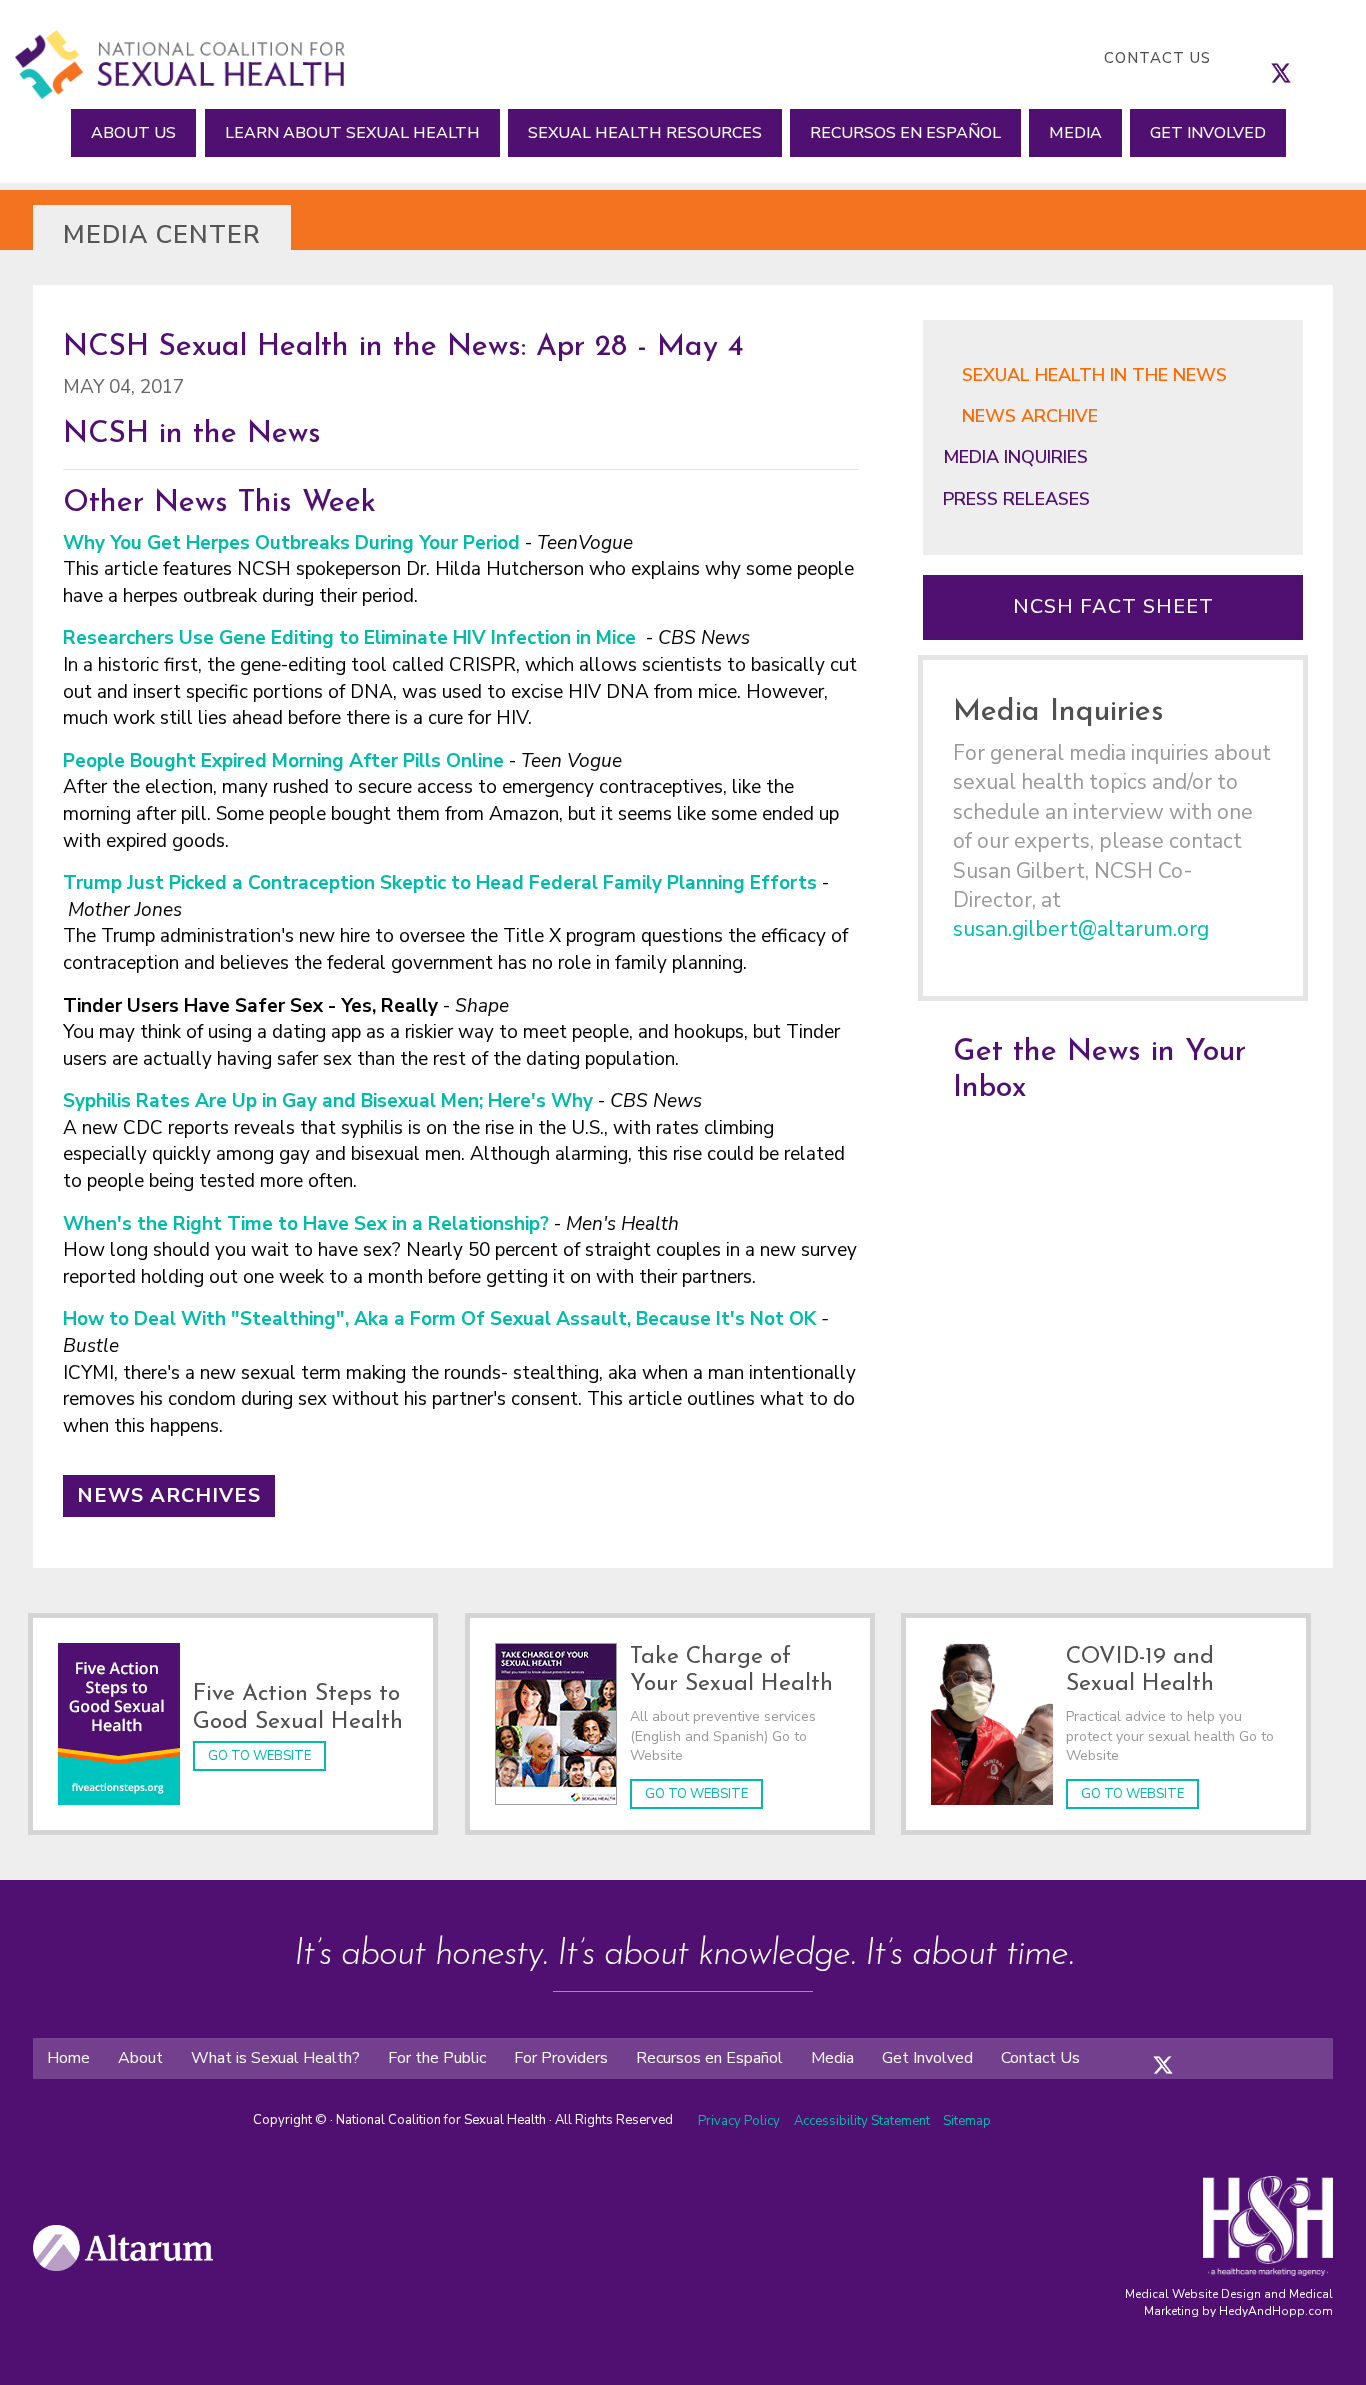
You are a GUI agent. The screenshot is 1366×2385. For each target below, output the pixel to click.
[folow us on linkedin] (1203, 2049)
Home (68, 2058)
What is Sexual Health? (275, 2058)
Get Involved (1208, 133)
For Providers (561, 2058)
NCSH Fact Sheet (1113, 606)
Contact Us (1157, 58)
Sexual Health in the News (1094, 375)
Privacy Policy (739, 2121)
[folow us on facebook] (1143, 2049)
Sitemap (967, 2121)
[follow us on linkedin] (1321, 58)
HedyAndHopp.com (1276, 2311)
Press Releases (1016, 499)
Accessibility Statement (863, 2121)
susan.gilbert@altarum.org (1081, 929)
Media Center (162, 235)
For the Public (437, 2058)
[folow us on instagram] (1183, 2049)
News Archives (169, 1495)
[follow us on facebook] (1261, 58)
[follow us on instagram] (1301, 58)
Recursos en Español (905, 133)
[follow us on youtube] (1341, 58)
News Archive (1030, 416)
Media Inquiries (1015, 457)
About (140, 2058)
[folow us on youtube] (1223, 2049)
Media (1075, 133)
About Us (133, 133)
